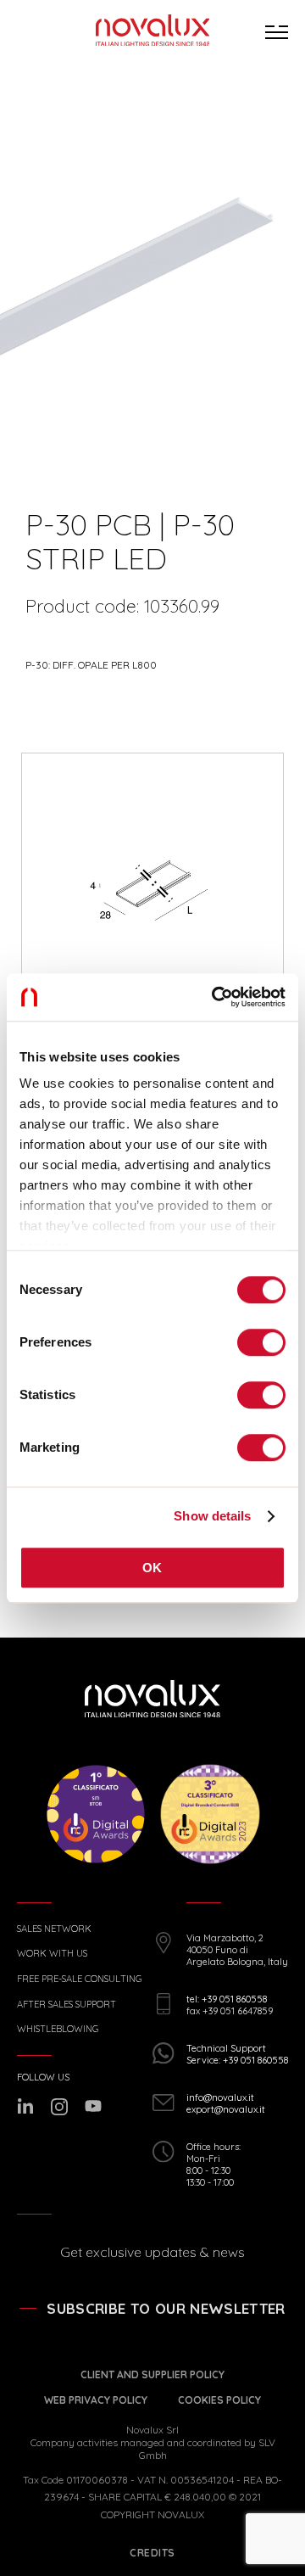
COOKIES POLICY (219, 2400)
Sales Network (54, 1929)
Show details (212, 1516)
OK (152, 1568)
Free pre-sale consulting (79, 1979)
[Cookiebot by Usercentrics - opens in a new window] (215, 997)
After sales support (67, 2005)
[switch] (261, 1342)
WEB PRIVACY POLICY (96, 2400)
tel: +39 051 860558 (227, 1999)
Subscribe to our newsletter (166, 2308)
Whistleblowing (58, 2029)
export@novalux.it (226, 2109)
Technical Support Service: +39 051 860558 (237, 2054)
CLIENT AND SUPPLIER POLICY (152, 2374)
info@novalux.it (220, 2097)
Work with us (52, 1954)
